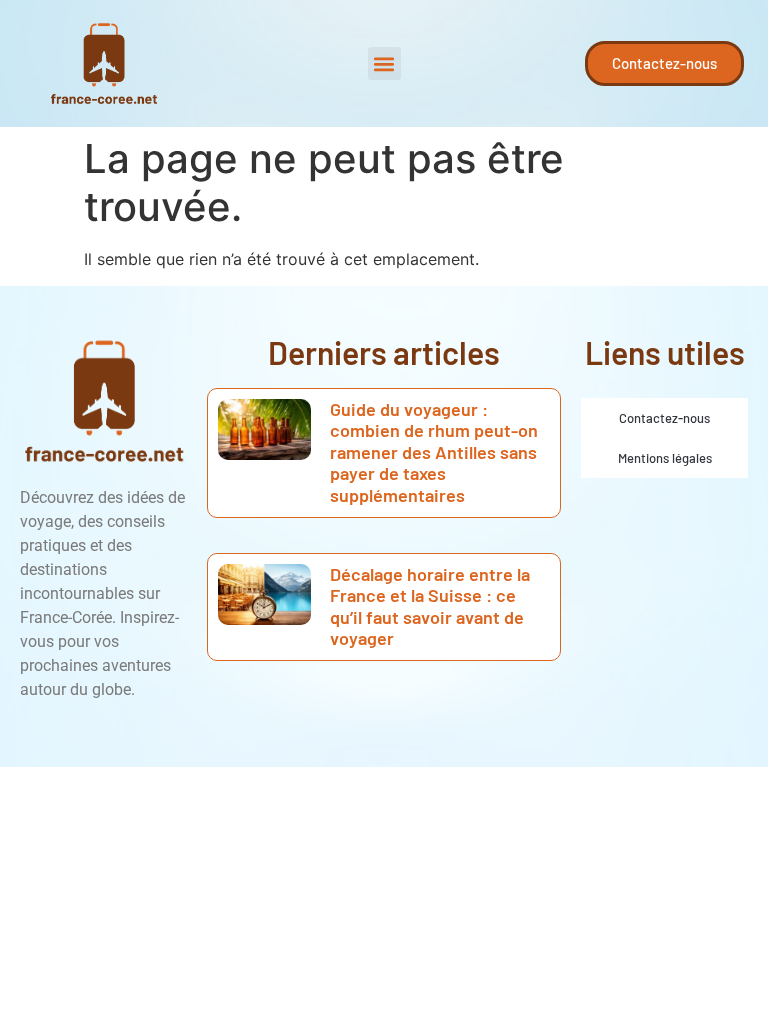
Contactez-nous (664, 418)
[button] (384, 63)
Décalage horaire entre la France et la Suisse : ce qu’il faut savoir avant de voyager (430, 606)
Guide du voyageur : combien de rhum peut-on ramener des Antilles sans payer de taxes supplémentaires (434, 452)
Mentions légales (665, 458)
